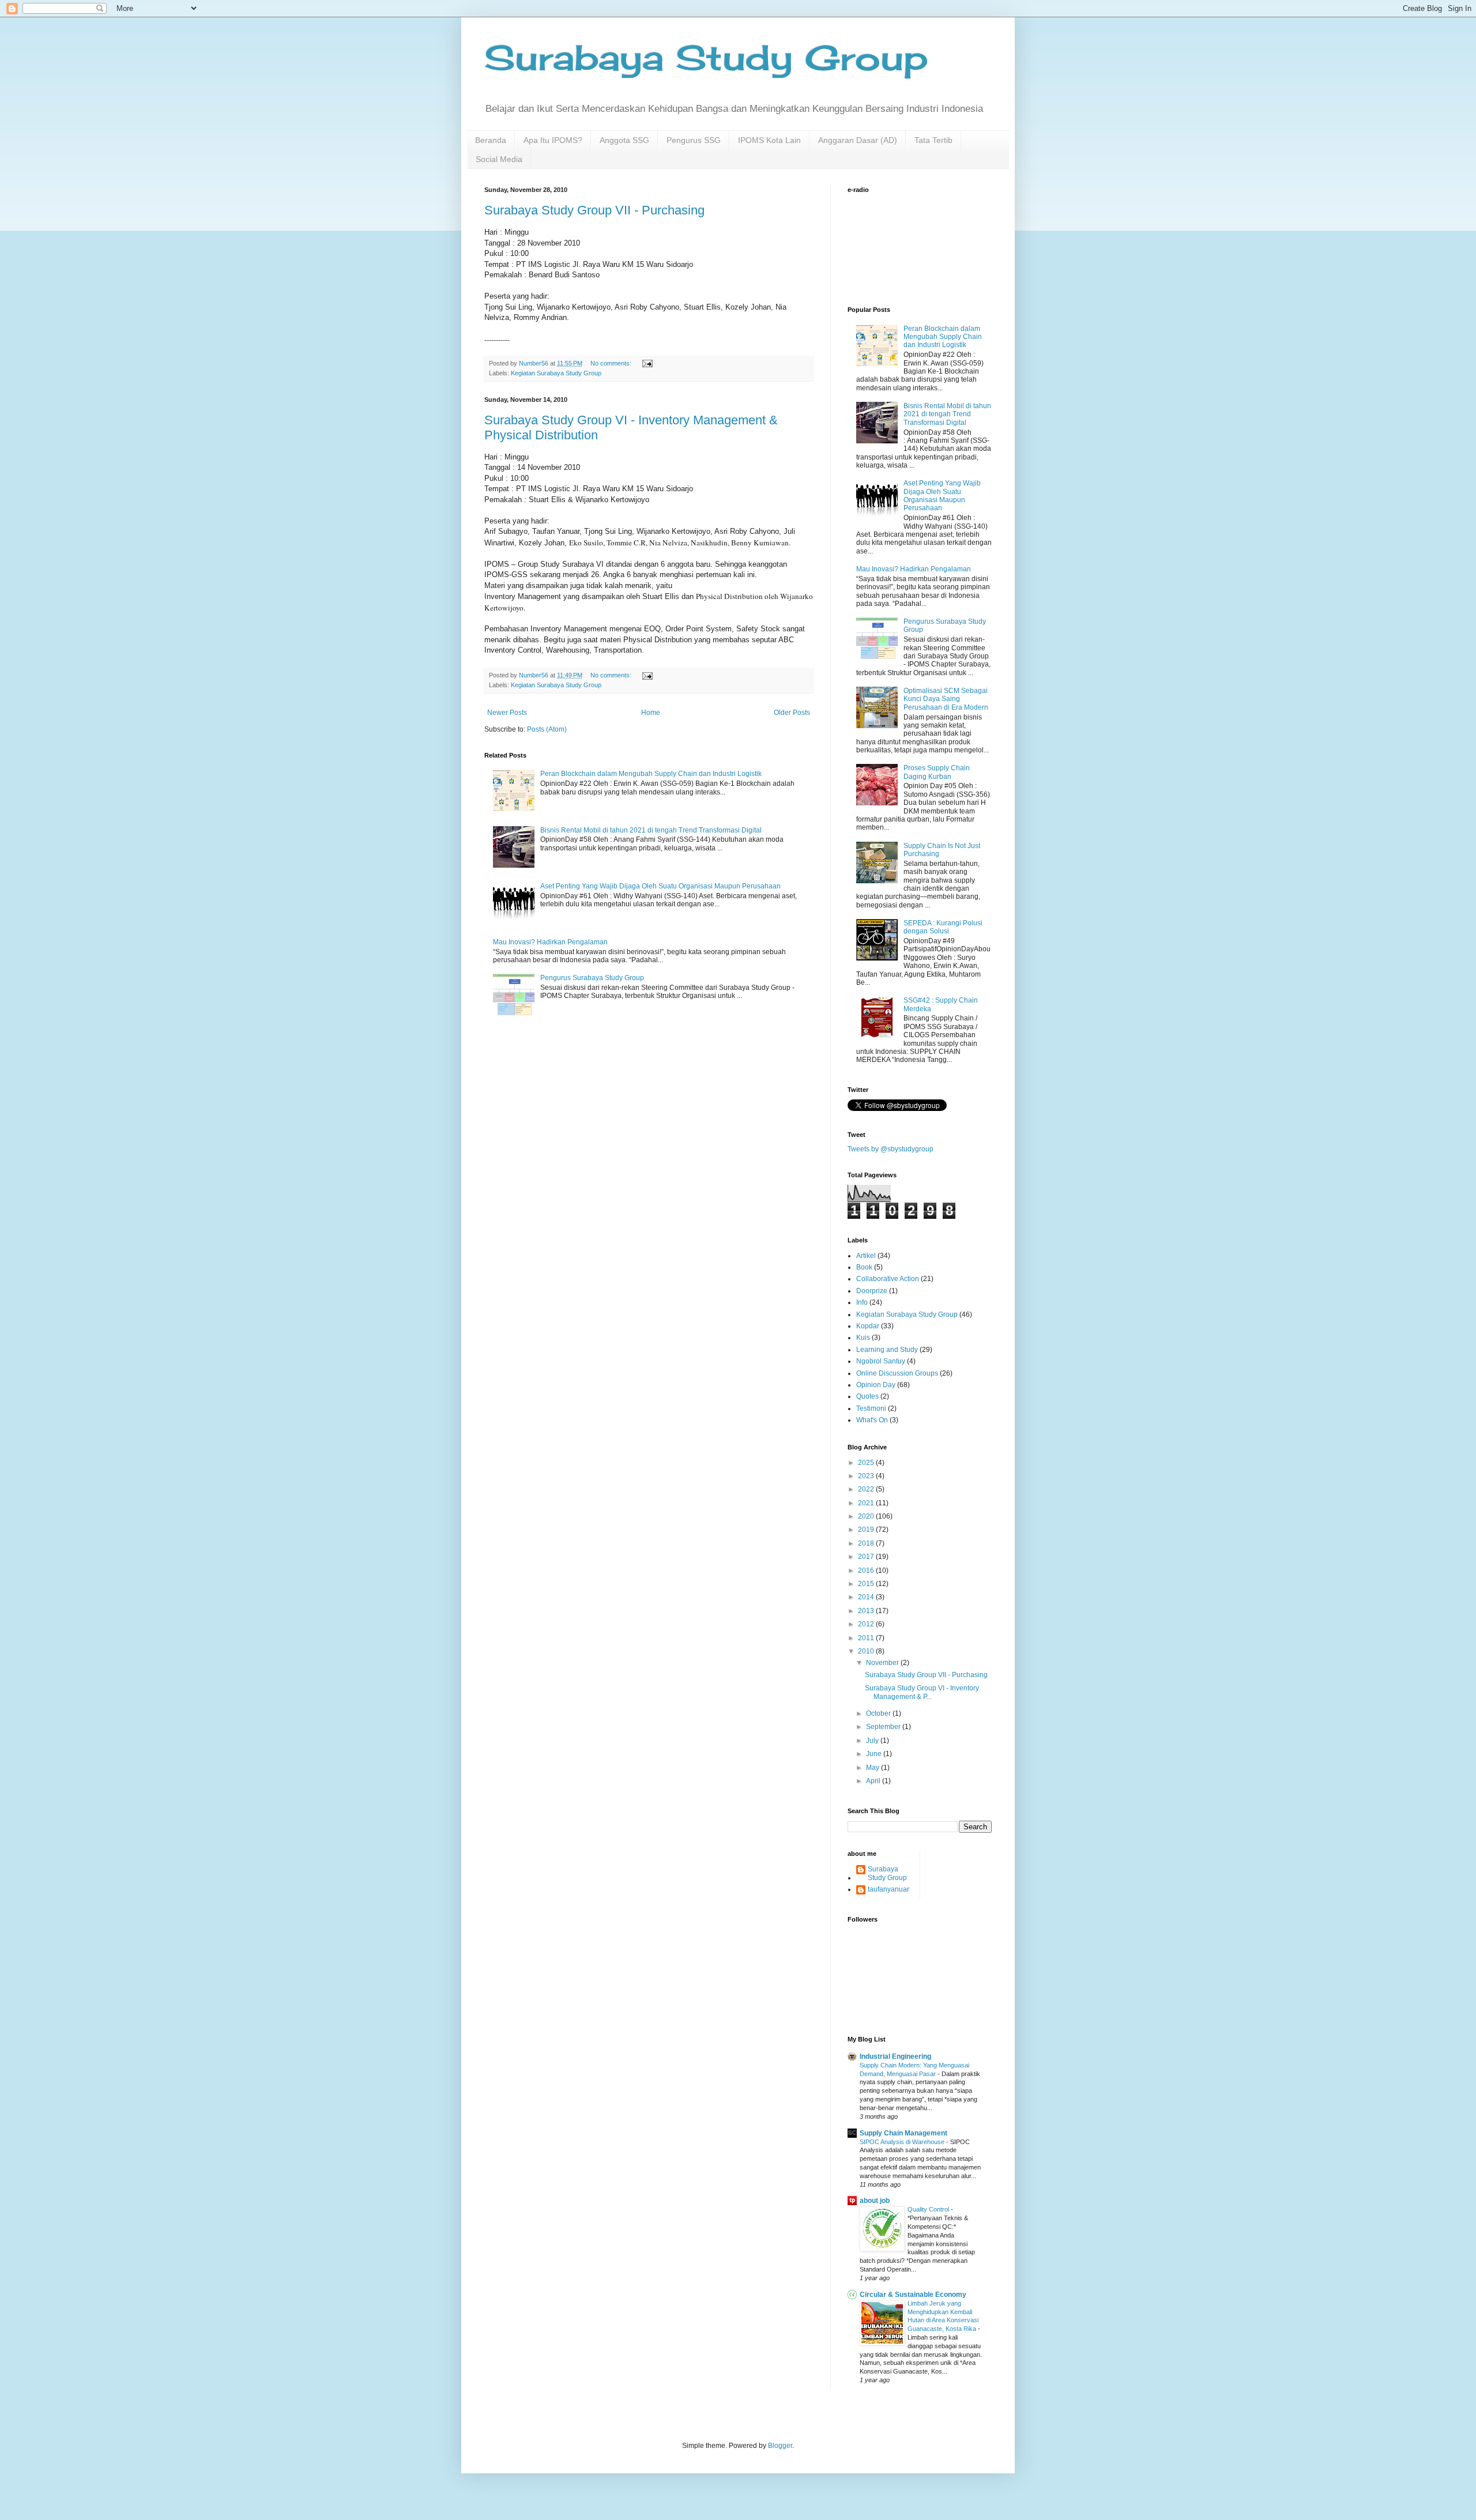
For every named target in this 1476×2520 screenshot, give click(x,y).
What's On (872, 1420)
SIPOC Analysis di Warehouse (903, 2142)
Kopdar (868, 1326)
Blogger (780, 2446)
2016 (867, 1570)
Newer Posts (507, 713)
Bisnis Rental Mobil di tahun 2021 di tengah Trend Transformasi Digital (651, 830)
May (873, 1768)
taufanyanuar (888, 1889)
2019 (867, 1530)
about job (875, 2201)
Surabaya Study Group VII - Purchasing (594, 210)
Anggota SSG (624, 140)
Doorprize (872, 1291)
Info (862, 1302)
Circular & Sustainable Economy (913, 2295)
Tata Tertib (933, 140)
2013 (867, 1611)
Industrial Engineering (895, 2056)
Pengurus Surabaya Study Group (592, 978)
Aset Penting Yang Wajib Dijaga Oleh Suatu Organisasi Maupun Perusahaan (660, 886)
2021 (867, 1503)
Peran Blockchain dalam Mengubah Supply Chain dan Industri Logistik (651, 774)
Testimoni (871, 1408)
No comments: (612, 363)
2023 (867, 1476)
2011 (867, 1638)
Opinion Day (876, 1385)
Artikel (866, 1256)
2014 (867, 1597)
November (883, 1663)
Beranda (491, 140)
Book (864, 1267)
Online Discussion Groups (897, 1373)
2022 (867, 1489)
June (875, 1754)
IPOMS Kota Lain (769, 140)
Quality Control (929, 2209)
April (874, 1781)
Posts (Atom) (547, 729)
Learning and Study (887, 1350)
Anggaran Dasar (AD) (858, 140)
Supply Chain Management (903, 2133)
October (879, 1713)
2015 (867, 1584)
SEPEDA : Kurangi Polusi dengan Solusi (943, 927)
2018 (867, 1543)
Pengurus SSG (694, 140)
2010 (867, 1651)
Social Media (499, 159)
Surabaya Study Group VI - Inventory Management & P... (922, 1692)
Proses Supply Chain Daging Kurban (937, 772)
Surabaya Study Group (706, 57)
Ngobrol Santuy (881, 1361)
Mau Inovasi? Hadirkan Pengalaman (550, 942)
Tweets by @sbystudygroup (891, 1149)
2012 (867, 1624)
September (884, 1727)
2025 (867, 1463)
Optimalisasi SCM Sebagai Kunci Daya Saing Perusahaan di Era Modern (946, 699)
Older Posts (792, 713)
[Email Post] (647, 363)
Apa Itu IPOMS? (553, 140)
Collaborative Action (888, 1279)
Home (651, 713)
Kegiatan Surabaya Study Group (556, 373)
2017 (867, 1557)
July (873, 1741)
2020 (867, 1516)
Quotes (867, 1396)
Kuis (863, 1338)
